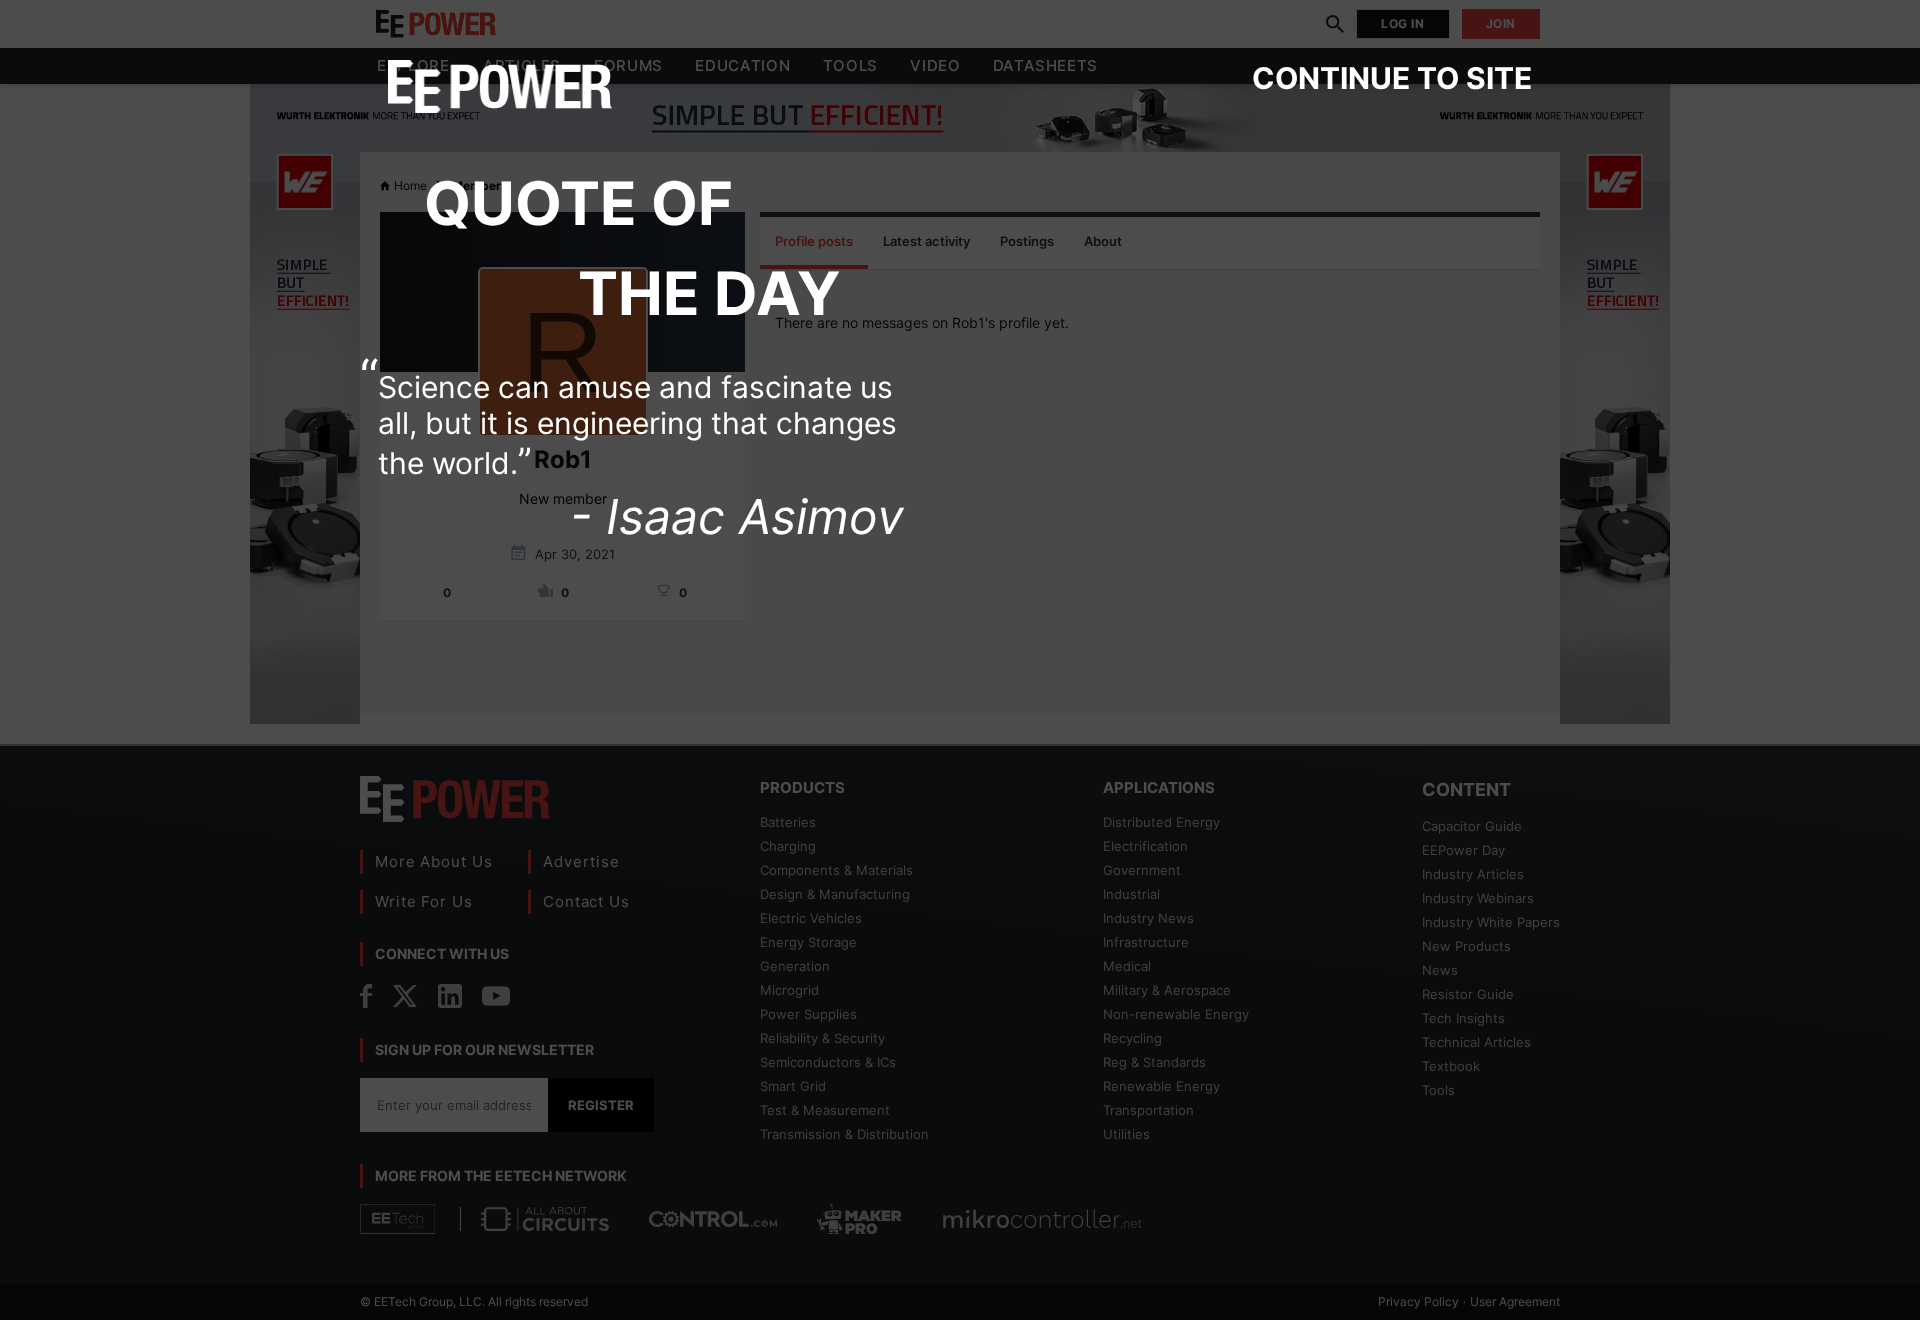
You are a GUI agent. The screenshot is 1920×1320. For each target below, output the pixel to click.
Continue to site (1392, 78)
